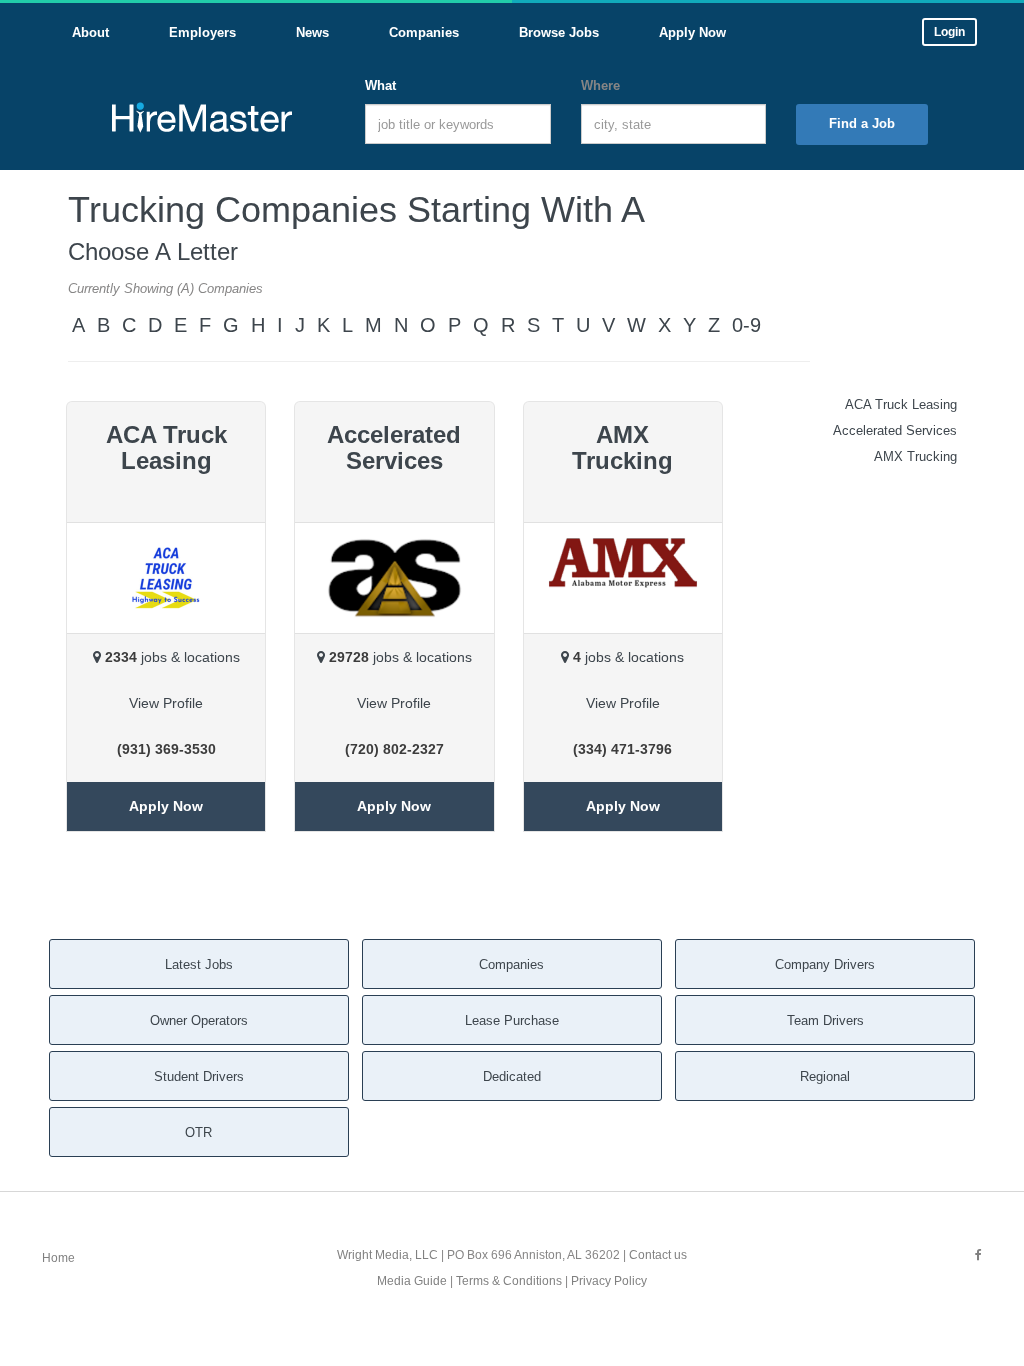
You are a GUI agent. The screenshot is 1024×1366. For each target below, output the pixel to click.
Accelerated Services (895, 430)
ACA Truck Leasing (901, 404)
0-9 (746, 325)
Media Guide (412, 1281)
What (380, 85)
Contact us (658, 1255)
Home (58, 1258)
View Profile (166, 703)
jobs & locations (172, 657)
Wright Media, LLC (387, 1255)
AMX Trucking (915, 456)
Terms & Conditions (509, 1281)
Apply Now (166, 806)
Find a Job (862, 123)
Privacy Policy (609, 1281)
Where (600, 85)
